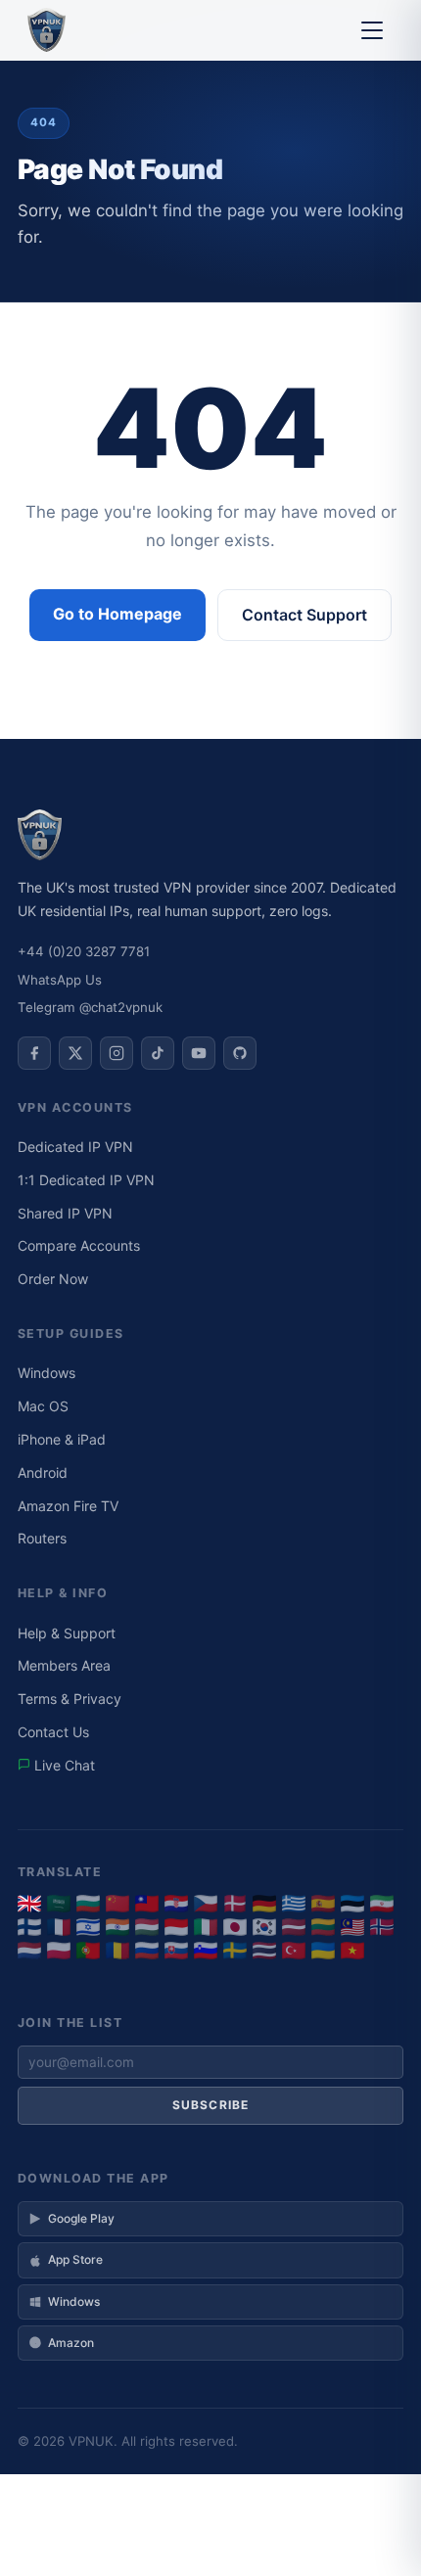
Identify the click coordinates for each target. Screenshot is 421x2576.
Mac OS (43, 1406)
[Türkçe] (294, 1951)
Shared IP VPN (65, 1213)
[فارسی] (382, 1904)
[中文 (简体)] (117, 1904)
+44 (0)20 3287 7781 (84, 951)
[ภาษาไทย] (264, 1951)
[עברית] (88, 1927)
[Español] (323, 1904)
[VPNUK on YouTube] (199, 1053)
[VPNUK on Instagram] (117, 1053)
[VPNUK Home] (47, 30)
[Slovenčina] (176, 1951)
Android (43, 1472)
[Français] (59, 1927)
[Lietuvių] (323, 1927)
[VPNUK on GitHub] (240, 1053)
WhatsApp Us (60, 980)
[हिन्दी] (117, 1927)
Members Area (64, 1665)
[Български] (88, 1904)
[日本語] (235, 1927)
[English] (29, 1904)
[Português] (88, 1951)
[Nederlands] (29, 1951)
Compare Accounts (79, 1245)
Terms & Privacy (70, 1699)
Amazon (71, 2343)
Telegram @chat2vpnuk (90, 1007)
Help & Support (67, 1633)
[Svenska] (235, 1951)
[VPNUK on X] (75, 1053)
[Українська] (323, 1951)
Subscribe (211, 2105)
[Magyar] (147, 1927)
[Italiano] (206, 1927)
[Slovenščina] (206, 1951)
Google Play (81, 2218)
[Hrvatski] (176, 1904)
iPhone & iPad (62, 1439)
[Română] (117, 1951)
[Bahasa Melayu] (352, 1927)
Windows (47, 1373)
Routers (42, 1538)
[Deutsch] (264, 1904)
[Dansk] (235, 1904)
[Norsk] (382, 1927)
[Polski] (59, 1951)
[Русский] (147, 1951)
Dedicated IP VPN (75, 1147)
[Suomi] (29, 1927)
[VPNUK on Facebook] (34, 1053)
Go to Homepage (117, 614)
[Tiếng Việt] (352, 1951)
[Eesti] (352, 1904)
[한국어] (264, 1927)
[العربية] (59, 1904)
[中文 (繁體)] (147, 1904)
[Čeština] (206, 1904)
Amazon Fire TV (68, 1506)
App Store (75, 2259)
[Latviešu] (294, 1927)
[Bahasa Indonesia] (176, 1927)
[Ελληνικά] (294, 1904)
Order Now (53, 1279)
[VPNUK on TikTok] (158, 1053)
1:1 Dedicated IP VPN (86, 1180)
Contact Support (304, 615)
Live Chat (63, 1765)
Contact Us (53, 1732)
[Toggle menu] (372, 30)
